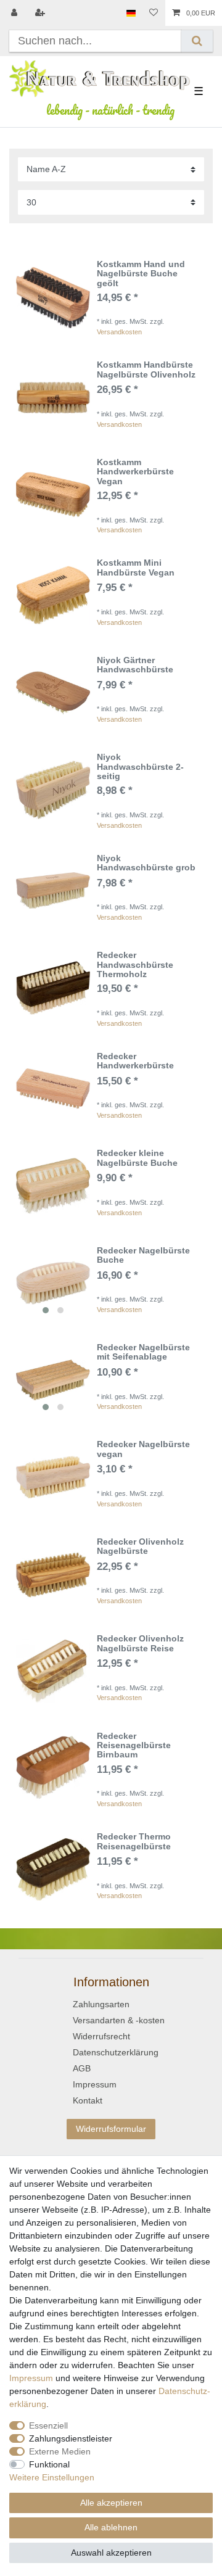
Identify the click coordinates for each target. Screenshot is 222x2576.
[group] (53, 1283)
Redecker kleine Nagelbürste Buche (137, 1158)
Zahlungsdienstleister (71, 2438)
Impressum (95, 2084)
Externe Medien (60, 2451)
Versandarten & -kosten (119, 2020)
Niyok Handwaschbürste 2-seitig (140, 767)
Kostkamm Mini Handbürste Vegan (136, 568)
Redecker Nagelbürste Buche (143, 1255)
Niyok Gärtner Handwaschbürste (135, 665)
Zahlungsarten (101, 2004)
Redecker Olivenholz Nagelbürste (140, 1546)
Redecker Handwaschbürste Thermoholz (135, 965)
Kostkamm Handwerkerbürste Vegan (135, 472)
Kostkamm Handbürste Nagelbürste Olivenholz (146, 369)
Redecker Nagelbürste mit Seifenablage (143, 1352)
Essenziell (48, 2425)
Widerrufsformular (111, 2129)
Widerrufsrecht (101, 2036)
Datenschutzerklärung (116, 2052)
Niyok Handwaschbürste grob (146, 863)
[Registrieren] (41, 13)
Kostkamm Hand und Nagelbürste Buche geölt (141, 274)
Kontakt (88, 2100)
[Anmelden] (15, 13)
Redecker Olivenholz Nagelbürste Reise (140, 1643)
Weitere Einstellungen (52, 2477)
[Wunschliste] (154, 13)
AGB (82, 2068)
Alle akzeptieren (111, 2503)
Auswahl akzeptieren (111, 2553)
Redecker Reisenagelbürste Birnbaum (134, 1746)
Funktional (49, 2464)
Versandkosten (119, 332)
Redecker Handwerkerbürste (135, 1061)
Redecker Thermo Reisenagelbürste (134, 1841)
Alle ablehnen (111, 2527)
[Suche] (197, 41)
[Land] (131, 13)
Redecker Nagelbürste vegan (143, 1449)
